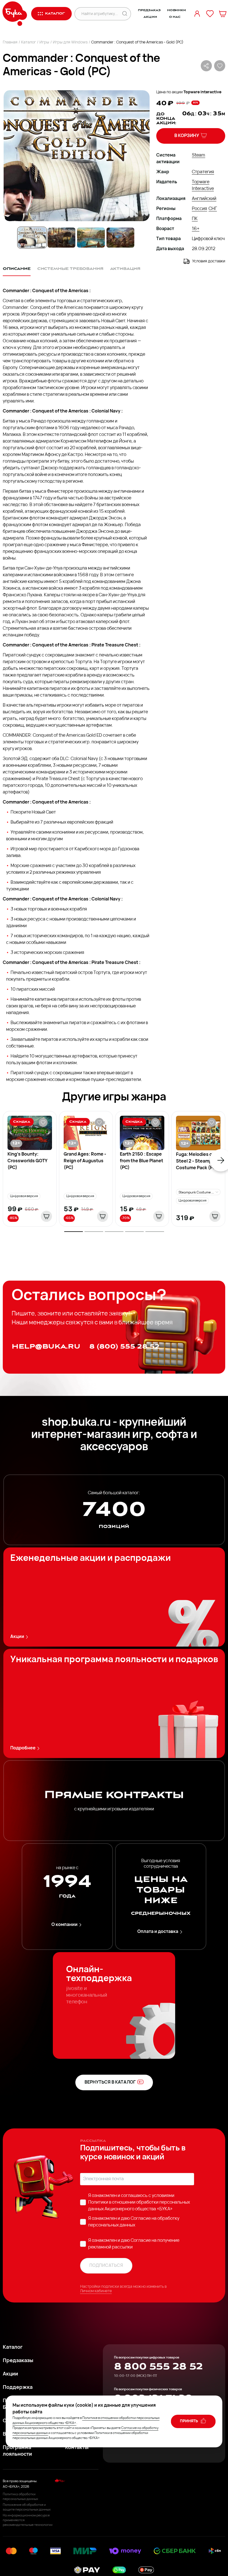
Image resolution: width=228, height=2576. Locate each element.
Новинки (177, 10)
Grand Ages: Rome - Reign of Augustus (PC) (85, 1161)
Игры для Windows (70, 42)
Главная (10, 42)
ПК (195, 219)
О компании (65, 1925)
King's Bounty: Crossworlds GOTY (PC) (27, 1161)
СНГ (213, 209)
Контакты (77, 2448)
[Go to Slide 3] (91, 238)
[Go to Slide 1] (32, 238)
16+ (196, 229)
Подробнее (23, 1748)
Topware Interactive (202, 92)
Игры (44, 42)
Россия (200, 209)
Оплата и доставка (158, 1932)
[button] (76, 156)
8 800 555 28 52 (158, 2367)
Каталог (29, 42)
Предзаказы (18, 2361)
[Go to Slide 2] (61, 238)
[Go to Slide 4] (120, 238)
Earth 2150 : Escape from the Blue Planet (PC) (142, 1161)
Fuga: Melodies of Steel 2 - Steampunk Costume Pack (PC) (198, 1161)
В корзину (187, 136)
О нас (175, 17)
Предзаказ (149, 10)
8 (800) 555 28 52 (124, 1346)
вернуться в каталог (110, 2082)
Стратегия (203, 172)
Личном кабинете (96, 2291)
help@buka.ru (46, 1346)
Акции (150, 17)
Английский (204, 199)
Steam (199, 155)
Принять (189, 2421)
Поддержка (18, 2388)
